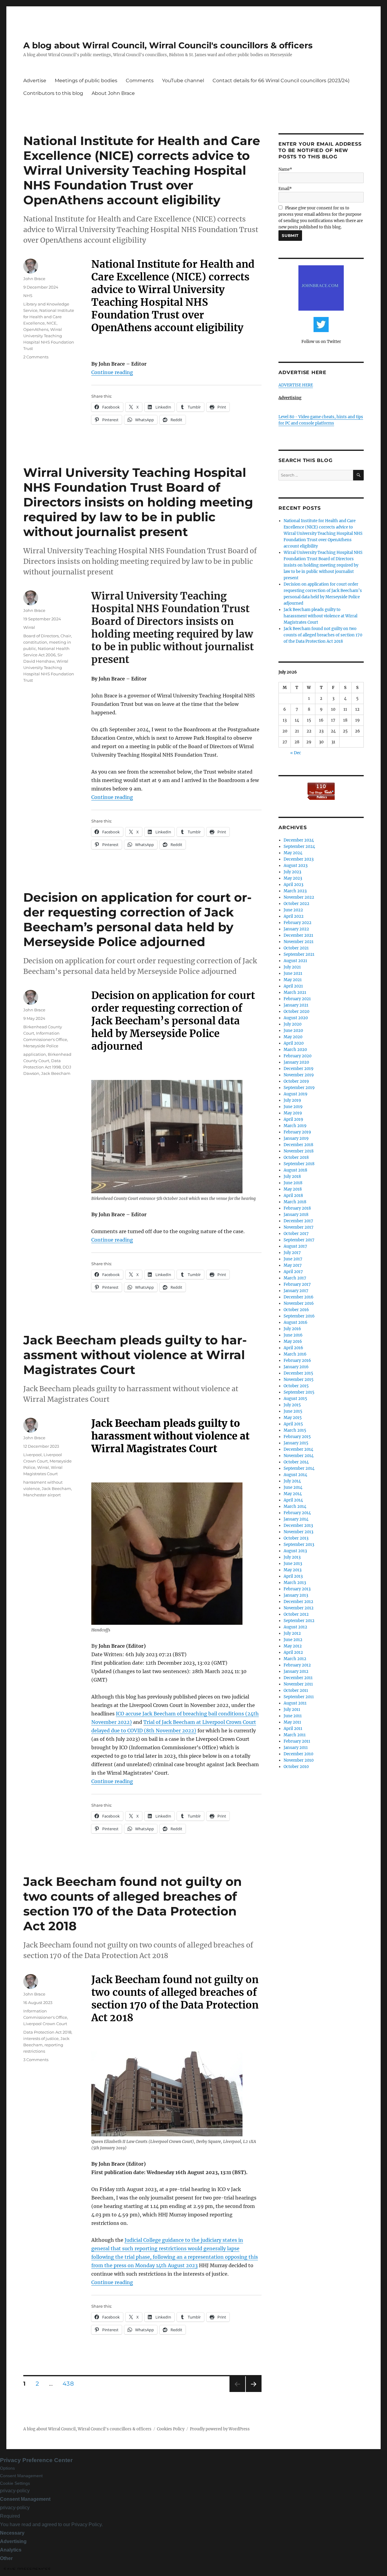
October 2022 (296, 904)
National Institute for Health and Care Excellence (49, 317)
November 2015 (299, 1380)
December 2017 (298, 1221)
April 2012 (293, 1652)
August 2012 (295, 1627)
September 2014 (299, 1468)
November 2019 (299, 1075)
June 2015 (293, 1411)
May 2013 (293, 1570)
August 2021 (295, 961)
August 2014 (295, 1475)
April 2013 (293, 1576)
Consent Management (21, 2476)
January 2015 (296, 1443)
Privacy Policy (86, 2524)
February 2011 (297, 1741)
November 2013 (298, 1532)
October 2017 (296, 1234)
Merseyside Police (41, 1046)
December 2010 (298, 1754)
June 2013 (293, 1564)
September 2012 (299, 1621)
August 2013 (295, 1551)
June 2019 (293, 1107)
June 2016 (293, 1335)
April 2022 (294, 916)
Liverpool (33, 1455)
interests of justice (41, 2038)
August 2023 (296, 866)
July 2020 (293, 1024)
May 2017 (293, 1265)
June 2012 (293, 1640)
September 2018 (299, 1164)
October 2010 (296, 1767)
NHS (28, 296)
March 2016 (295, 1354)
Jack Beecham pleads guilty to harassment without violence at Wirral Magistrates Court (135, 1355)
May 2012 (293, 1646)
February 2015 (297, 1437)
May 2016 (293, 1341)
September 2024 (299, 847)
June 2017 (293, 1259)
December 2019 (299, 1069)
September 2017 (299, 1240)
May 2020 (293, 1037)
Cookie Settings (15, 2483)
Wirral (29, 627)
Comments (140, 81)
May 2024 (293, 853)
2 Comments (36, 357)
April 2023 (293, 885)
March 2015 (295, 1430)
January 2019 (296, 1138)
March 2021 (295, 992)
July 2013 (292, 1557)
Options (7, 2468)
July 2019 (292, 1100)
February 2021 (297, 999)
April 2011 (293, 1729)
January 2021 (296, 1005)
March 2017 (295, 1278)
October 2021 (296, 948)
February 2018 (297, 1208)
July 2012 (292, 1633)
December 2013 (298, 1526)
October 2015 (296, 1386)
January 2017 (296, 1291)
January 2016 (296, 1367)
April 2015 (293, 1424)
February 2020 (298, 1056)
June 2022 (293, 910)
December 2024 (299, 840)
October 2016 (296, 1310)
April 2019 (293, 1119)
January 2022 (296, 929)
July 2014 (292, 1481)
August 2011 (295, 1703)
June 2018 (293, 1183)
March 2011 (295, 1735)
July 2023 (292, 872)
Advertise (35, 81)
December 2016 (299, 1297)
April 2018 (293, 1196)
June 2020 (293, 1031)
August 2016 (296, 1322)
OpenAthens (36, 329)
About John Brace (113, 93)
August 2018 (295, 1170)
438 (70, 2384)
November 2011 (298, 1684)
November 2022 (299, 897)
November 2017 (299, 1227)
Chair (66, 636)
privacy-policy (15, 2491)
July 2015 (292, 1405)
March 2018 (295, 1202)
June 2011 (293, 1716)
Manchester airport (42, 1495)
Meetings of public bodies (86, 81)
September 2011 (299, 1697)
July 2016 (292, 1329)
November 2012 (299, 1608)
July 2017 (292, 1253)
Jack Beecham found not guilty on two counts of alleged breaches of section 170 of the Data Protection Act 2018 (133, 1904)
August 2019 (296, 1094)
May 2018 (293, 1189)
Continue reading (112, 372)
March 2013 (295, 1583)
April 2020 (294, 1043)
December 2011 (298, 1678)
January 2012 (296, 1671)
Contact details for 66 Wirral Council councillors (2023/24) (281, 81)
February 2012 (297, 1665)
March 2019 (295, 1126)
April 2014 (293, 1500)
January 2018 (296, 1215)
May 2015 (293, 1418)
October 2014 (296, 1462)
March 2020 (295, 1050)
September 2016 (299, 1316)
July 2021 (292, 967)
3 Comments (36, 2060)
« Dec (296, 753)
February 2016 (297, 1361)
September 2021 (299, 954)
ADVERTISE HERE (296, 385)
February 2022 (298, 923)
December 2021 (298, 935)
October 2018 (296, 1157)
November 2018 (299, 1151)
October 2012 (296, 1614)
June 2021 (293, 973)
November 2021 (299, 942)
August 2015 (295, 1399)
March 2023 (295, 891)
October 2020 (296, 1012)
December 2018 (298, 1145)
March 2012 (295, 1659)
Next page (254, 2392)
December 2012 (298, 1602)
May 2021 (293, 980)
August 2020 (296, 1018)
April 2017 (293, 1272)
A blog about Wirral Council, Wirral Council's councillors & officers (168, 45)
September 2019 (299, 1088)
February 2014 (297, 1513)
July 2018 (292, 1176)
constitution (35, 642)
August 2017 (295, 1246)
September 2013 (299, 1545)
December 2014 (298, 1449)
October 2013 (296, 1538)
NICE (52, 323)
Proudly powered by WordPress (220, 2429)
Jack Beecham (56, 1073)
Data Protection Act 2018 (47, 2032)
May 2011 (292, 1722)
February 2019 (297, 1132)
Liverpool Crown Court (45, 2024)
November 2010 (299, 1760)
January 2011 (296, 1748)
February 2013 (297, 1589)
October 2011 (296, 1690)
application (35, 1054)
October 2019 (296, 1081)
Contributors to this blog (53, 93)
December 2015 (298, 1373)
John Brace (34, 279)
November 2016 (299, 1303)
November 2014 (299, 1456)
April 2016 (293, 1348)
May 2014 (293, 1494)
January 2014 (296, 1519)
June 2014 (293, 1487)
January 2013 (296, 1595)
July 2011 (292, 1710)
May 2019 (293, 1113)
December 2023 (299, 859)
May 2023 (293, 878)
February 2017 (297, 1284)
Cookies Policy (171, 2429)
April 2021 (293, 986)
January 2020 (296, 1062)
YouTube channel (183, 81)
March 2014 (295, 1506)
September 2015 (299, 1392)
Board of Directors (41, 636)
